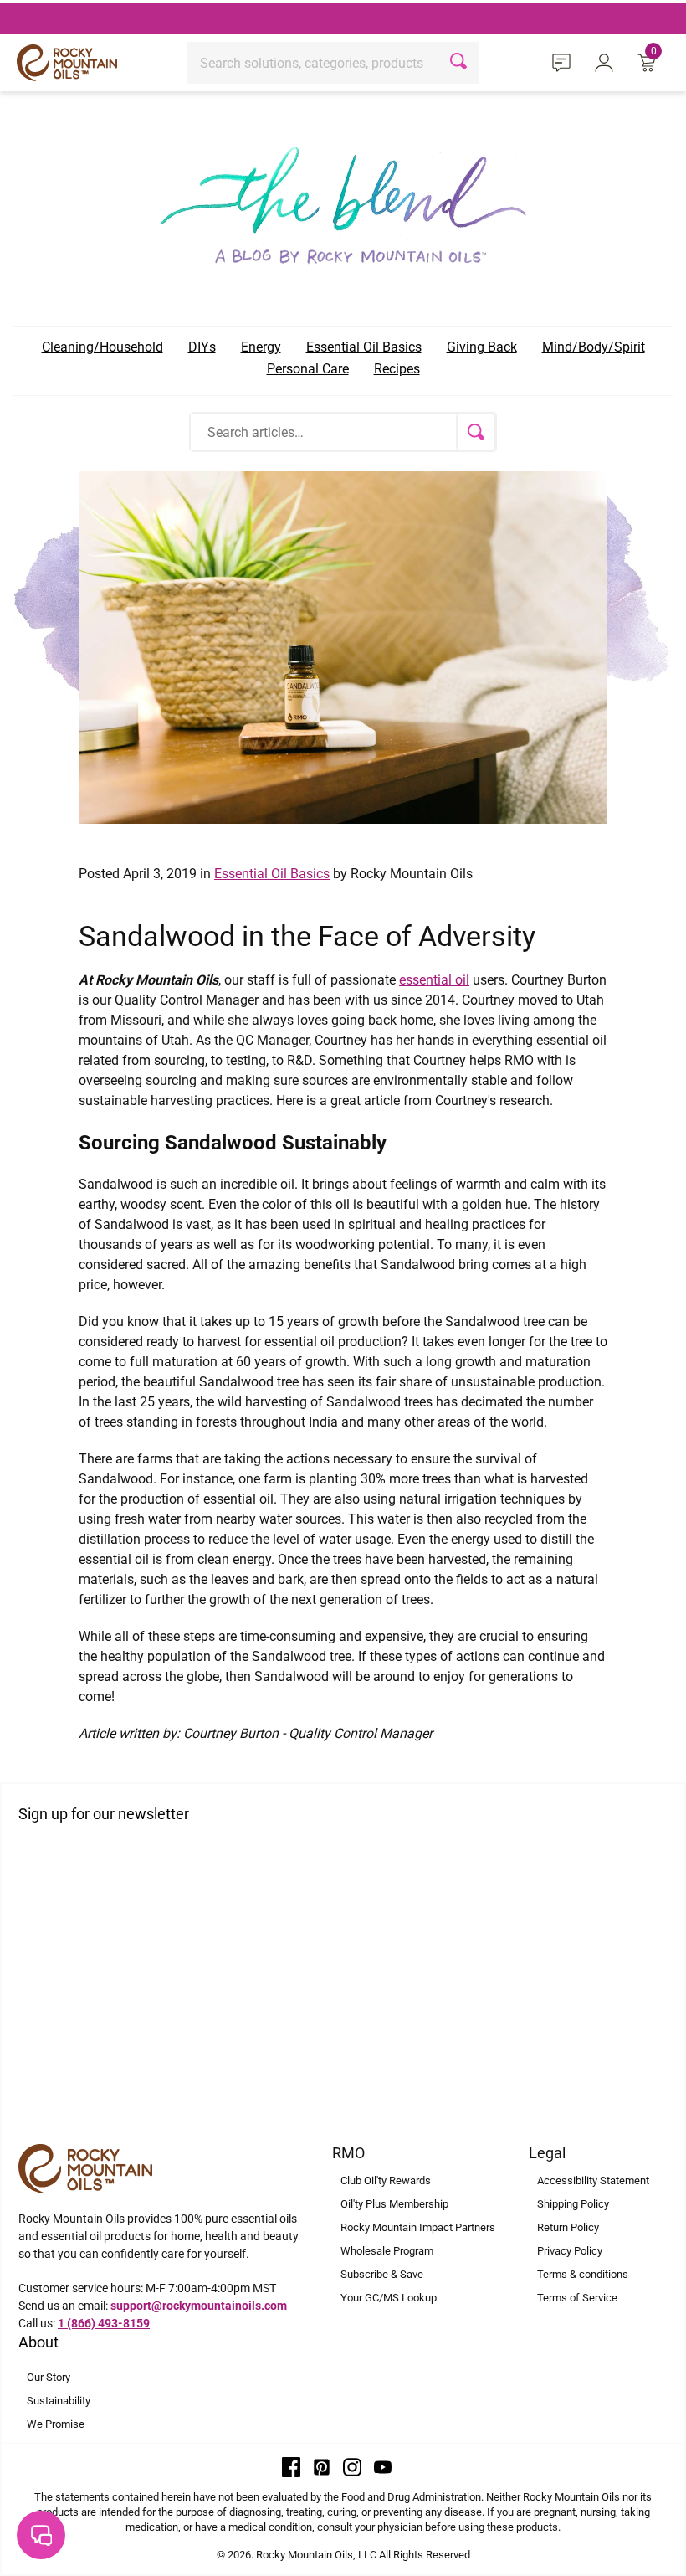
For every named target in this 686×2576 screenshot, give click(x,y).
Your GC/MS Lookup (389, 2298)
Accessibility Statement (593, 2180)
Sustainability (59, 2401)
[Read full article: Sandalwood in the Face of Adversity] (343, 646)
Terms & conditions (583, 2274)
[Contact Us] (564, 62)
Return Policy (568, 2227)
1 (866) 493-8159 (104, 2323)
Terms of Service (577, 2298)
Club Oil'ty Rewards (386, 2180)
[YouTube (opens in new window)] (383, 2466)
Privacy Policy (570, 2251)
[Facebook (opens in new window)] (291, 2466)
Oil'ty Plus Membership (394, 2204)
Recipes (397, 369)
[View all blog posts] (343, 200)
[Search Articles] (476, 432)
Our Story (49, 2377)
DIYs (202, 347)
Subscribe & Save (382, 2274)
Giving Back (482, 347)
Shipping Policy (573, 2204)
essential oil (434, 980)
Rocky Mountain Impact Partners (418, 2227)
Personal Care (308, 369)
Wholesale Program (387, 2251)
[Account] (607, 62)
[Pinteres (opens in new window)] (322, 2466)
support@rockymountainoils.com (199, 2306)
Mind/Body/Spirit (594, 347)
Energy (261, 347)
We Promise (56, 2424)
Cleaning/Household (102, 347)
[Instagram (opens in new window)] (352, 2466)
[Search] (461, 63)
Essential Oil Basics (364, 347)
